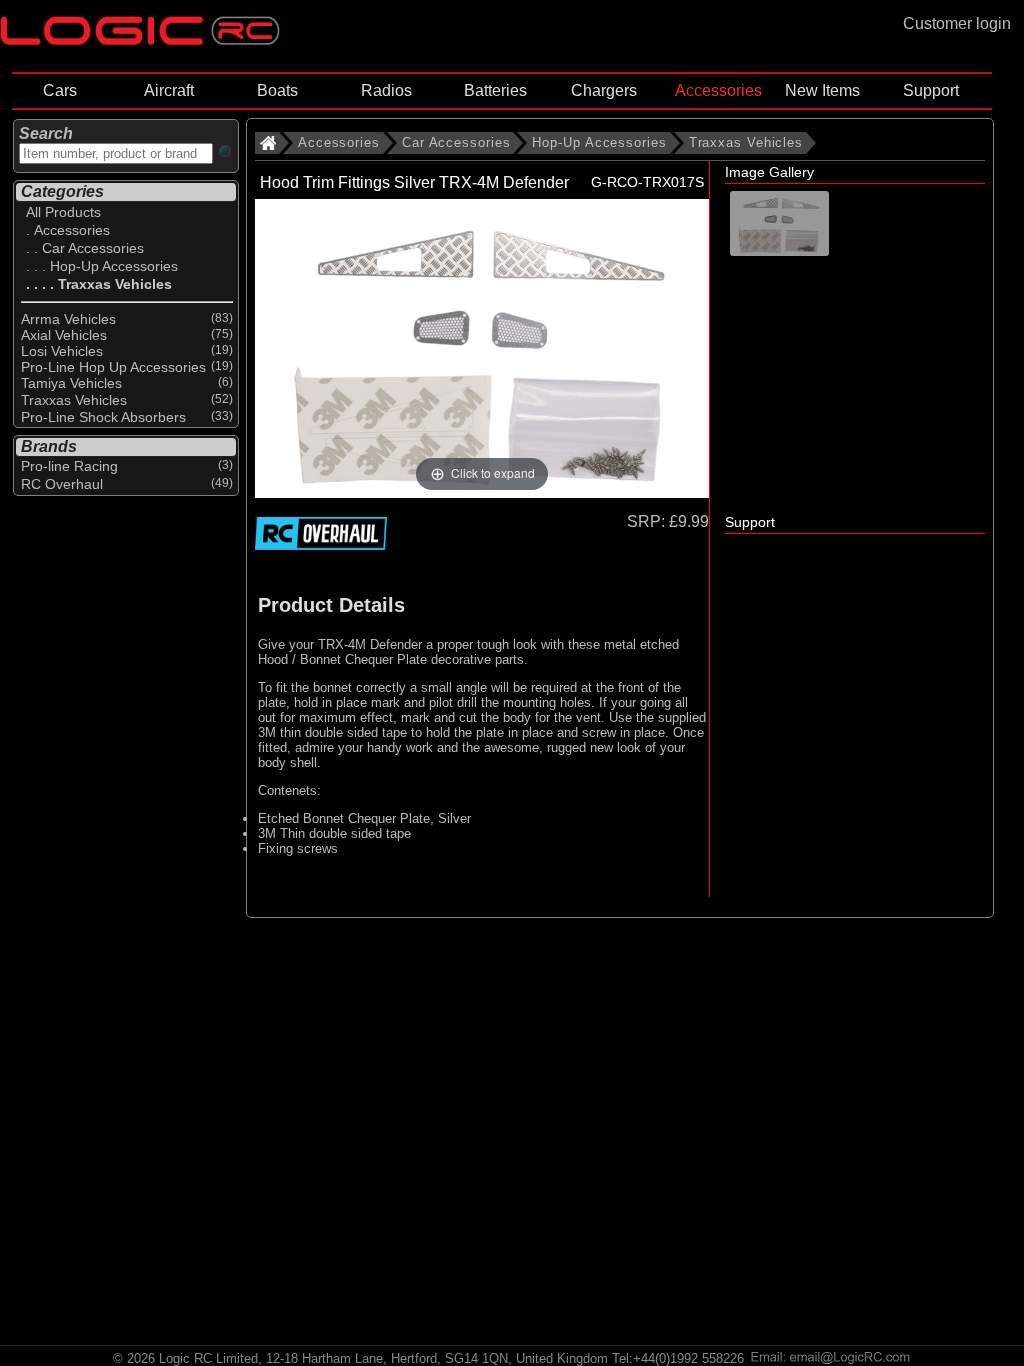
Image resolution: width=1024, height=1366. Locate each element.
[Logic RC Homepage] (140, 40)
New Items (822, 90)
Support (931, 90)
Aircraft (169, 90)
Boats (277, 90)
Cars (60, 90)
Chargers (604, 90)
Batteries (495, 90)
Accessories (718, 90)
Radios (386, 90)
